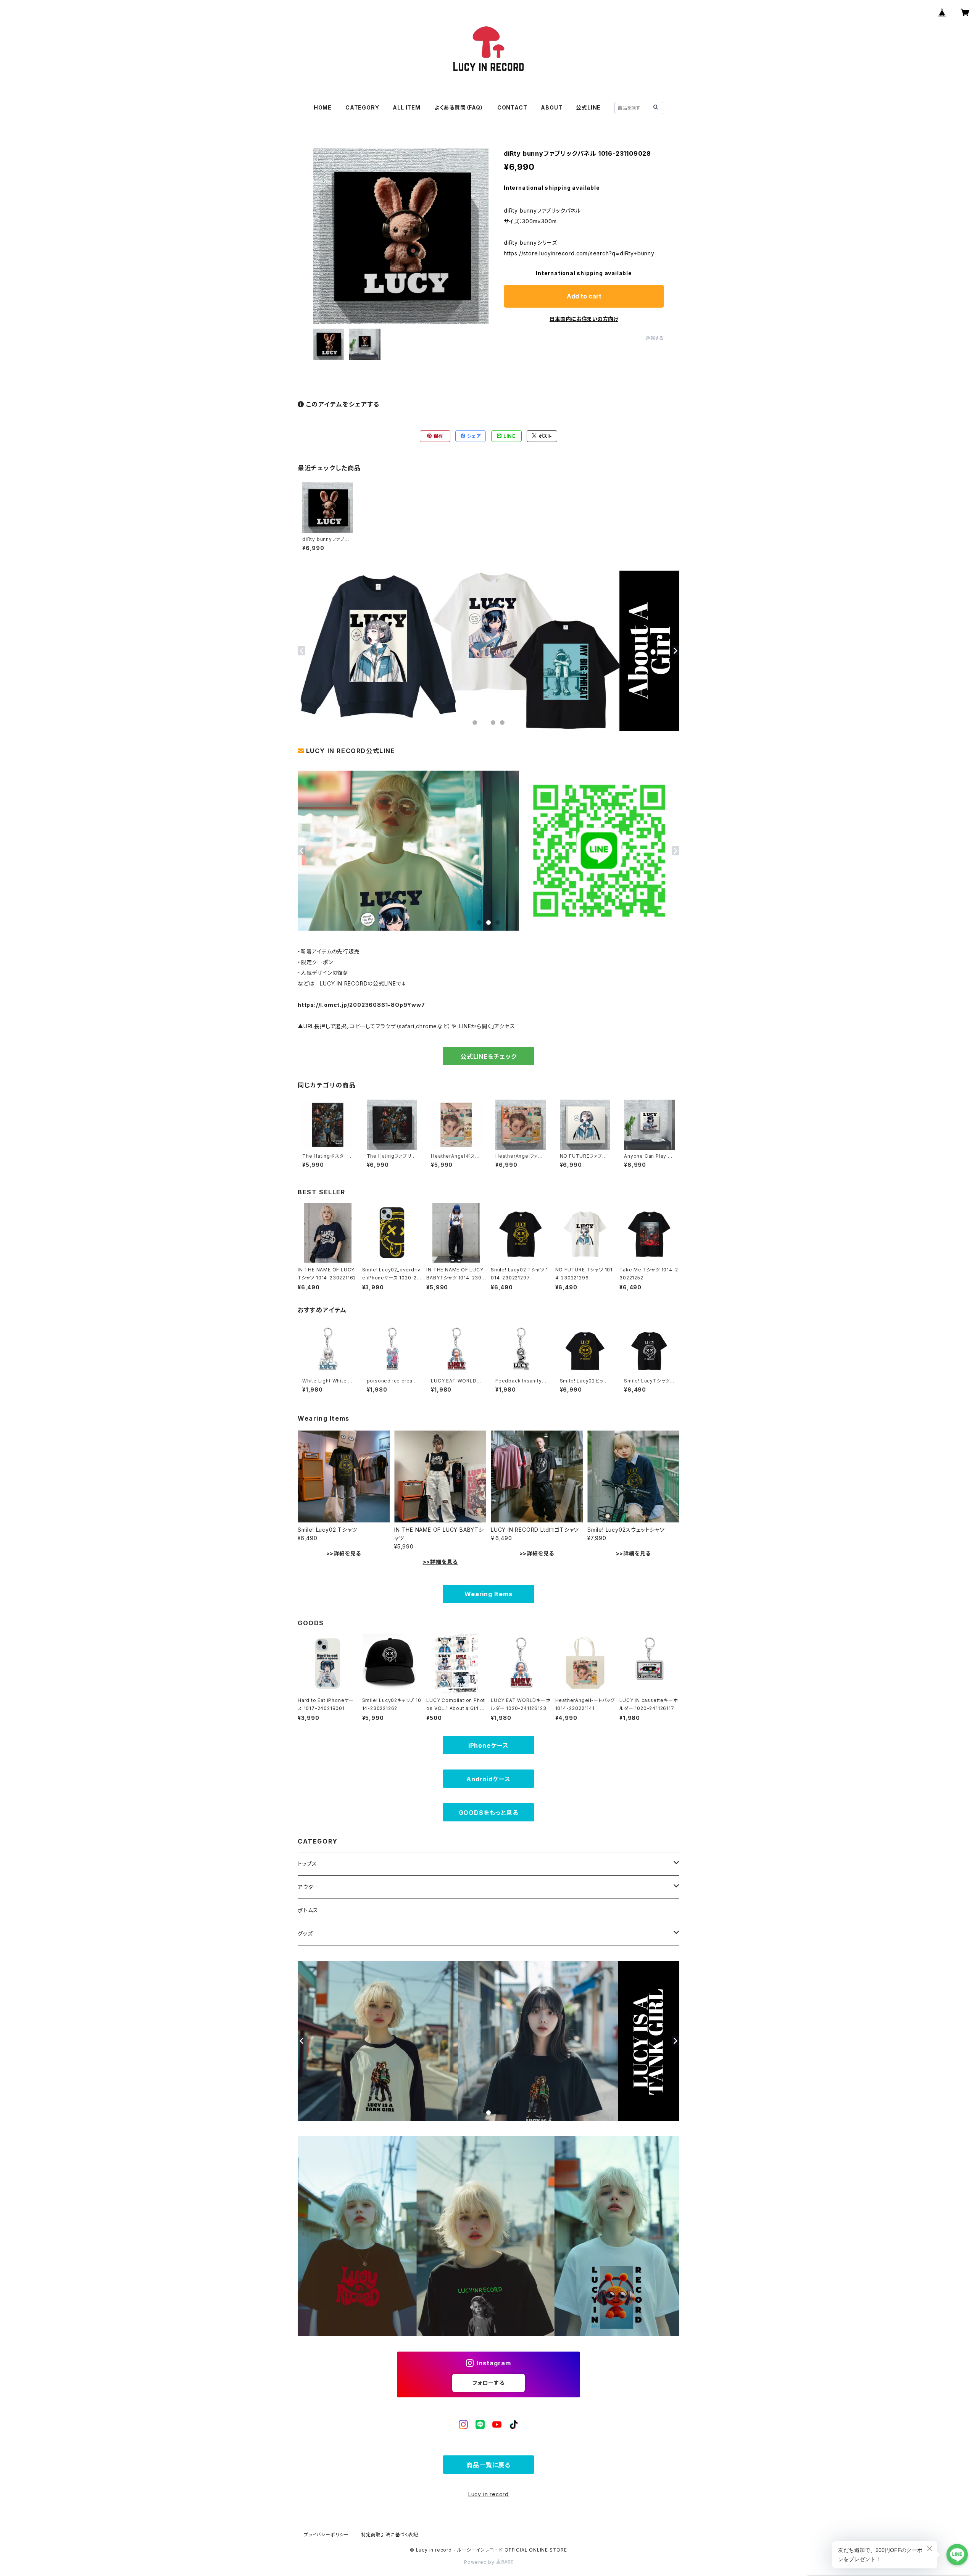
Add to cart (584, 296)
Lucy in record (488, 2494)
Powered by (480, 2562)
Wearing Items (488, 1594)
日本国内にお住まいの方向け (584, 319)
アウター (308, 1887)
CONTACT (512, 107)
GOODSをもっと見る (489, 1813)
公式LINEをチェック (488, 1057)
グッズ (305, 1933)
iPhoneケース (488, 1745)
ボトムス (308, 1910)
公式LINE (588, 107)
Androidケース (488, 1779)
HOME (323, 107)
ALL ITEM (406, 107)
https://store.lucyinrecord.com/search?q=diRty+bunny (579, 253)
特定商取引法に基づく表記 (390, 2535)
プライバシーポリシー (326, 2535)
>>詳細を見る (344, 1553)
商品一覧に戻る (488, 2465)
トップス (307, 1864)
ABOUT (551, 107)
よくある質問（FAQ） (459, 107)
